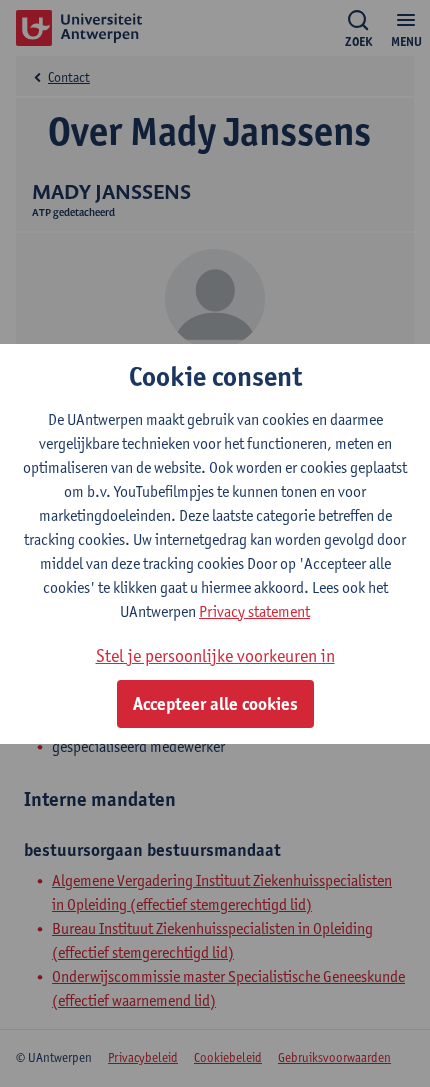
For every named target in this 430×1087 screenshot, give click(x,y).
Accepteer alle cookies (215, 704)
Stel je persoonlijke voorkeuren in (215, 655)
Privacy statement (254, 611)
